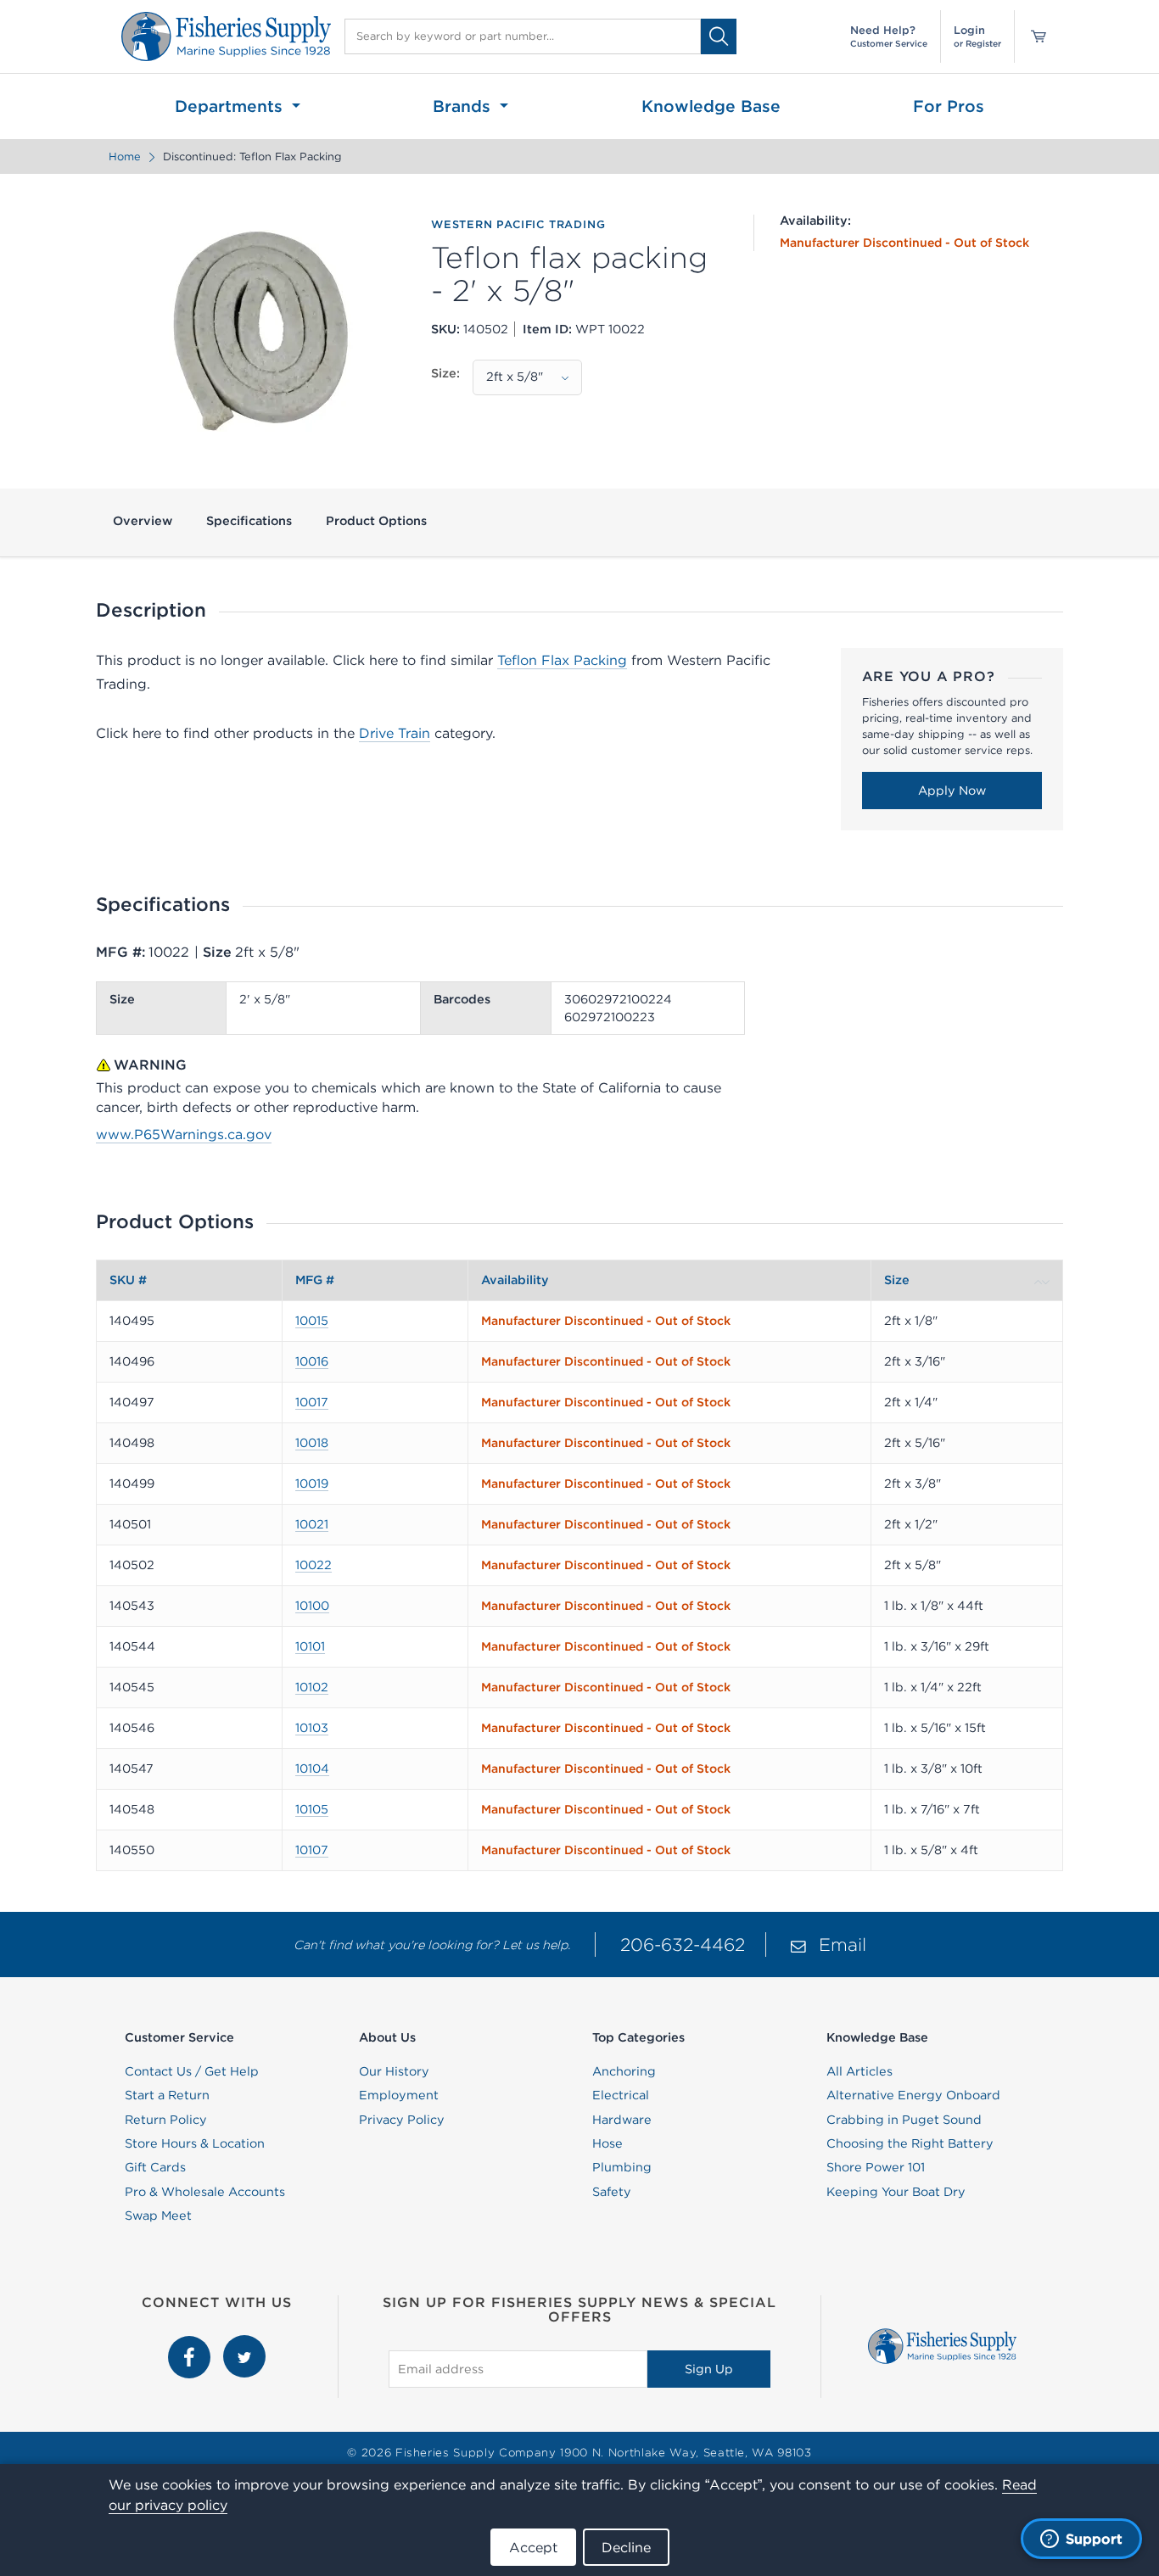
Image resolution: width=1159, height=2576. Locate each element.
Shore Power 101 (876, 2167)
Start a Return (167, 2095)
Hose (607, 2143)
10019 (312, 1484)
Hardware (622, 2120)
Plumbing (622, 2167)
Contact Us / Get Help (192, 2071)
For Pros (949, 106)
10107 (312, 1850)
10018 (312, 1443)
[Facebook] (191, 2344)
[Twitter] (244, 2344)
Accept (533, 2547)
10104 (312, 1769)
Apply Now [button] (952, 791)
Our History (394, 2071)
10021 (312, 1524)
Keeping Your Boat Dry (896, 2192)
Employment (399, 2095)
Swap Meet (158, 2216)
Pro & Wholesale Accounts (205, 2192)
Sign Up (709, 2369)
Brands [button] (464, 106)
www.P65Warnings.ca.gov (184, 1134)
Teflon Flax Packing (562, 660)
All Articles (859, 2071)
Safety (612, 2192)
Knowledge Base (711, 106)
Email (843, 1945)
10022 (314, 1565)
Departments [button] (231, 106)
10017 (312, 1402)
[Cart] (1033, 36)
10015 (312, 1321)
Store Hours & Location (195, 2143)
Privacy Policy (402, 2120)
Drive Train (395, 733)
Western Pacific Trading (518, 225)
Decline (626, 2547)
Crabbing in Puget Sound (904, 2120)
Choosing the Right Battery (910, 2143)
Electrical (621, 2095)
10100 (312, 1606)
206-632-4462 (683, 1945)
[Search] (719, 36)
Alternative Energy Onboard (913, 2095)
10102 (312, 1687)
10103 (312, 1728)
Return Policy (166, 2120)
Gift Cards (155, 2167)
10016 (312, 1361)
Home (125, 156)
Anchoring (624, 2071)
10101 (310, 1646)
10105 (312, 1809)
